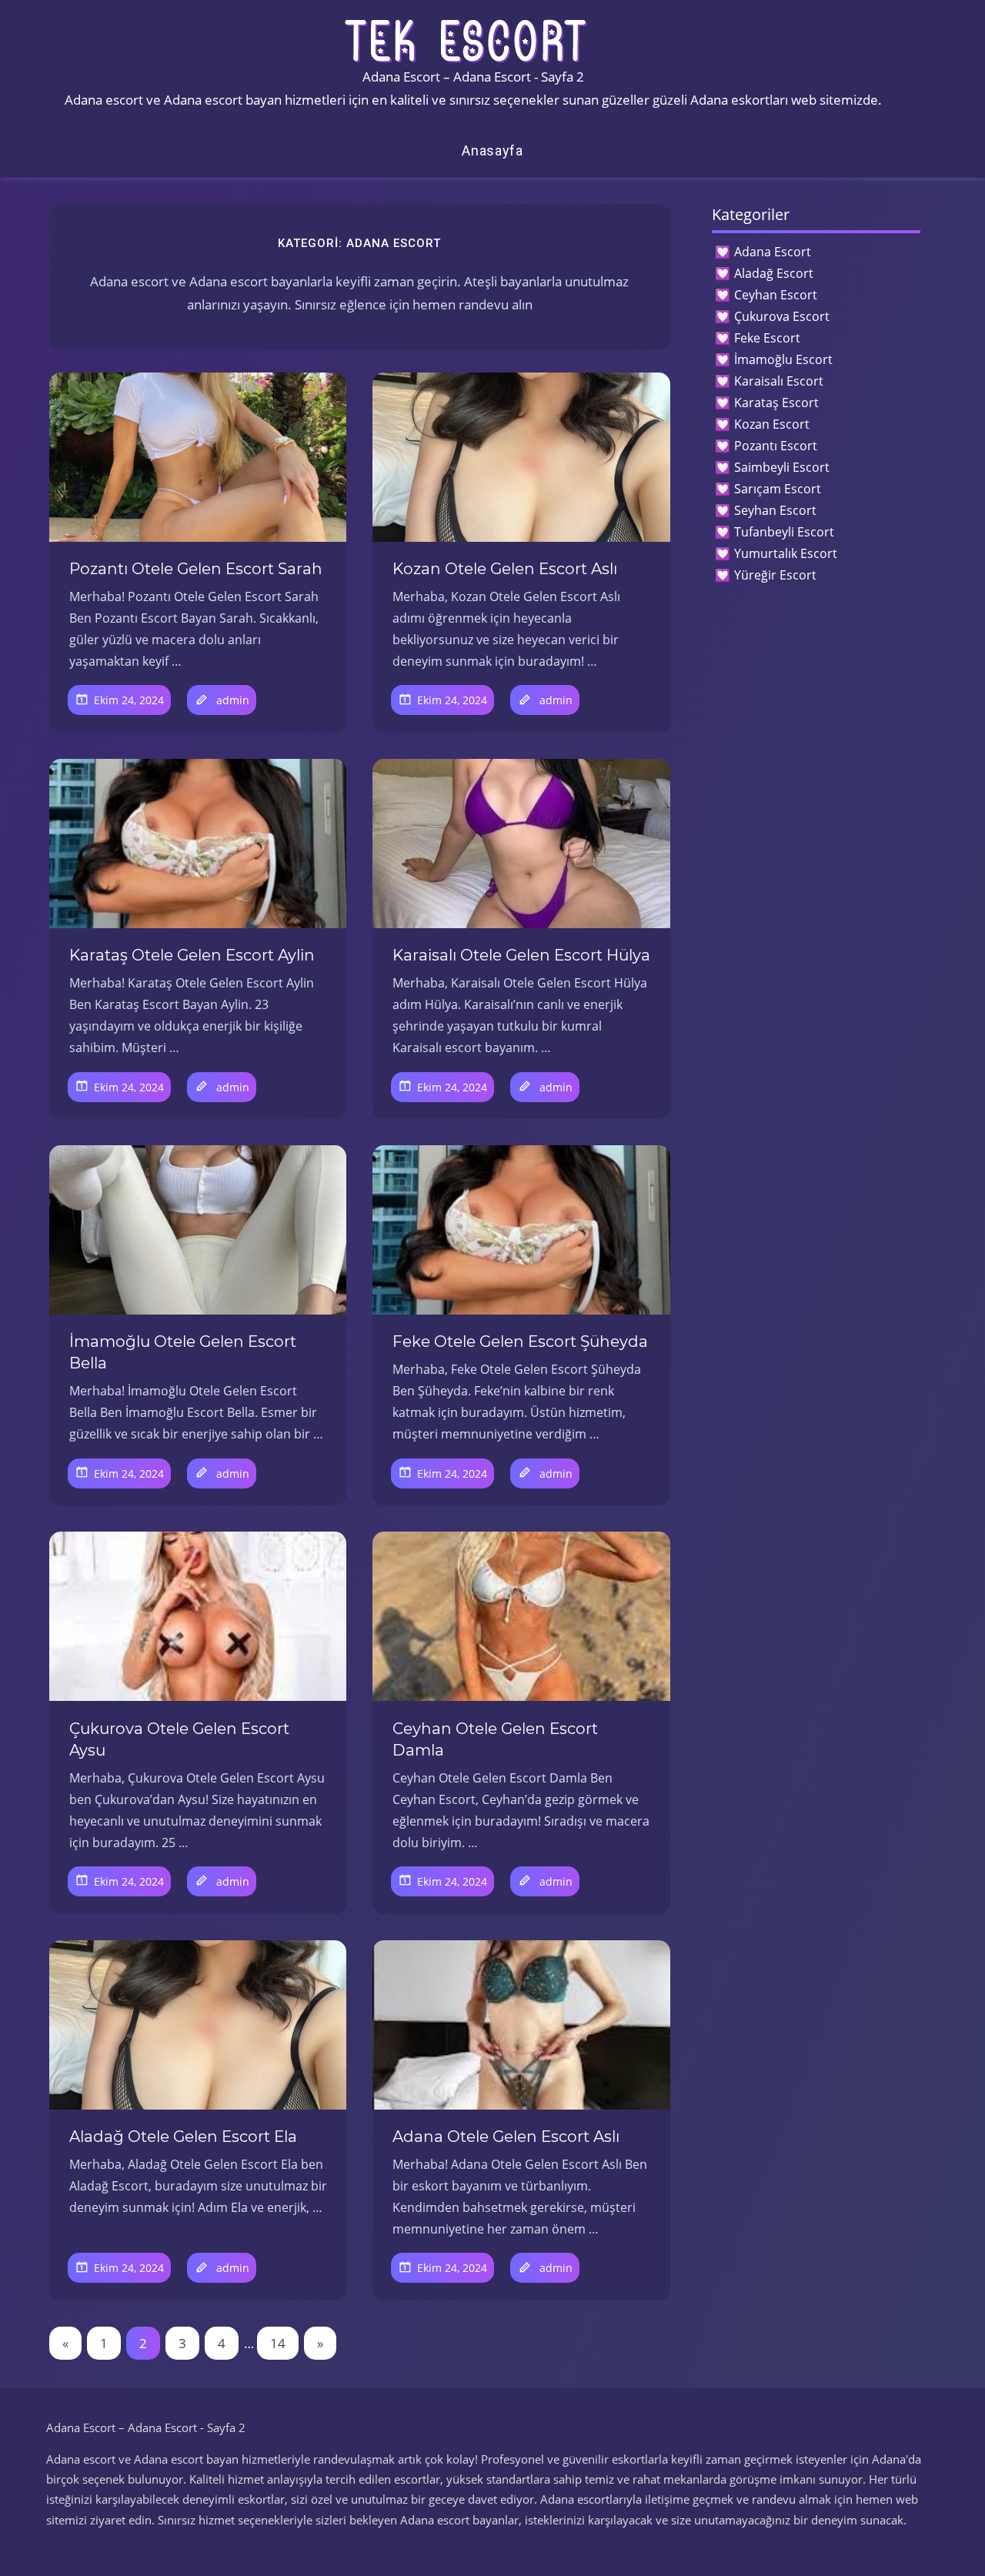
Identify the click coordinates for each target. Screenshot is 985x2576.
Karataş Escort (776, 403)
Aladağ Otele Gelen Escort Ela (183, 2137)
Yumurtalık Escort (786, 553)
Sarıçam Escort (778, 489)
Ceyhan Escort (776, 295)
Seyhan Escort (775, 510)
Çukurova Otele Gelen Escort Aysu (179, 1739)
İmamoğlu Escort (783, 359)
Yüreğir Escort (775, 575)
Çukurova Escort (782, 316)
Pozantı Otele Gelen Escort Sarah (196, 569)
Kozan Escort (772, 424)
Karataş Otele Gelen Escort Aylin (192, 955)
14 (278, 2343)
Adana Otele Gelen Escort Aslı (506, 2137)
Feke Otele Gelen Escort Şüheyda (520, 1341)
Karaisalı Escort (779, 381)
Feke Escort (767, 338)
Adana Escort (773, 252)
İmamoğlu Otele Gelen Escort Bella (183, 1352)
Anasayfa (492, 150)
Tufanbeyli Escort (784, 532)
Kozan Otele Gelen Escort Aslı (505, 569)
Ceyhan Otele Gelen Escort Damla (495, 1739)
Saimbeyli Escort (782, 467)
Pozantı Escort (776, 446)
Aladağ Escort (774, 273)
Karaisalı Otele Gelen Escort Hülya (521, 955)
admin (233, 700)
